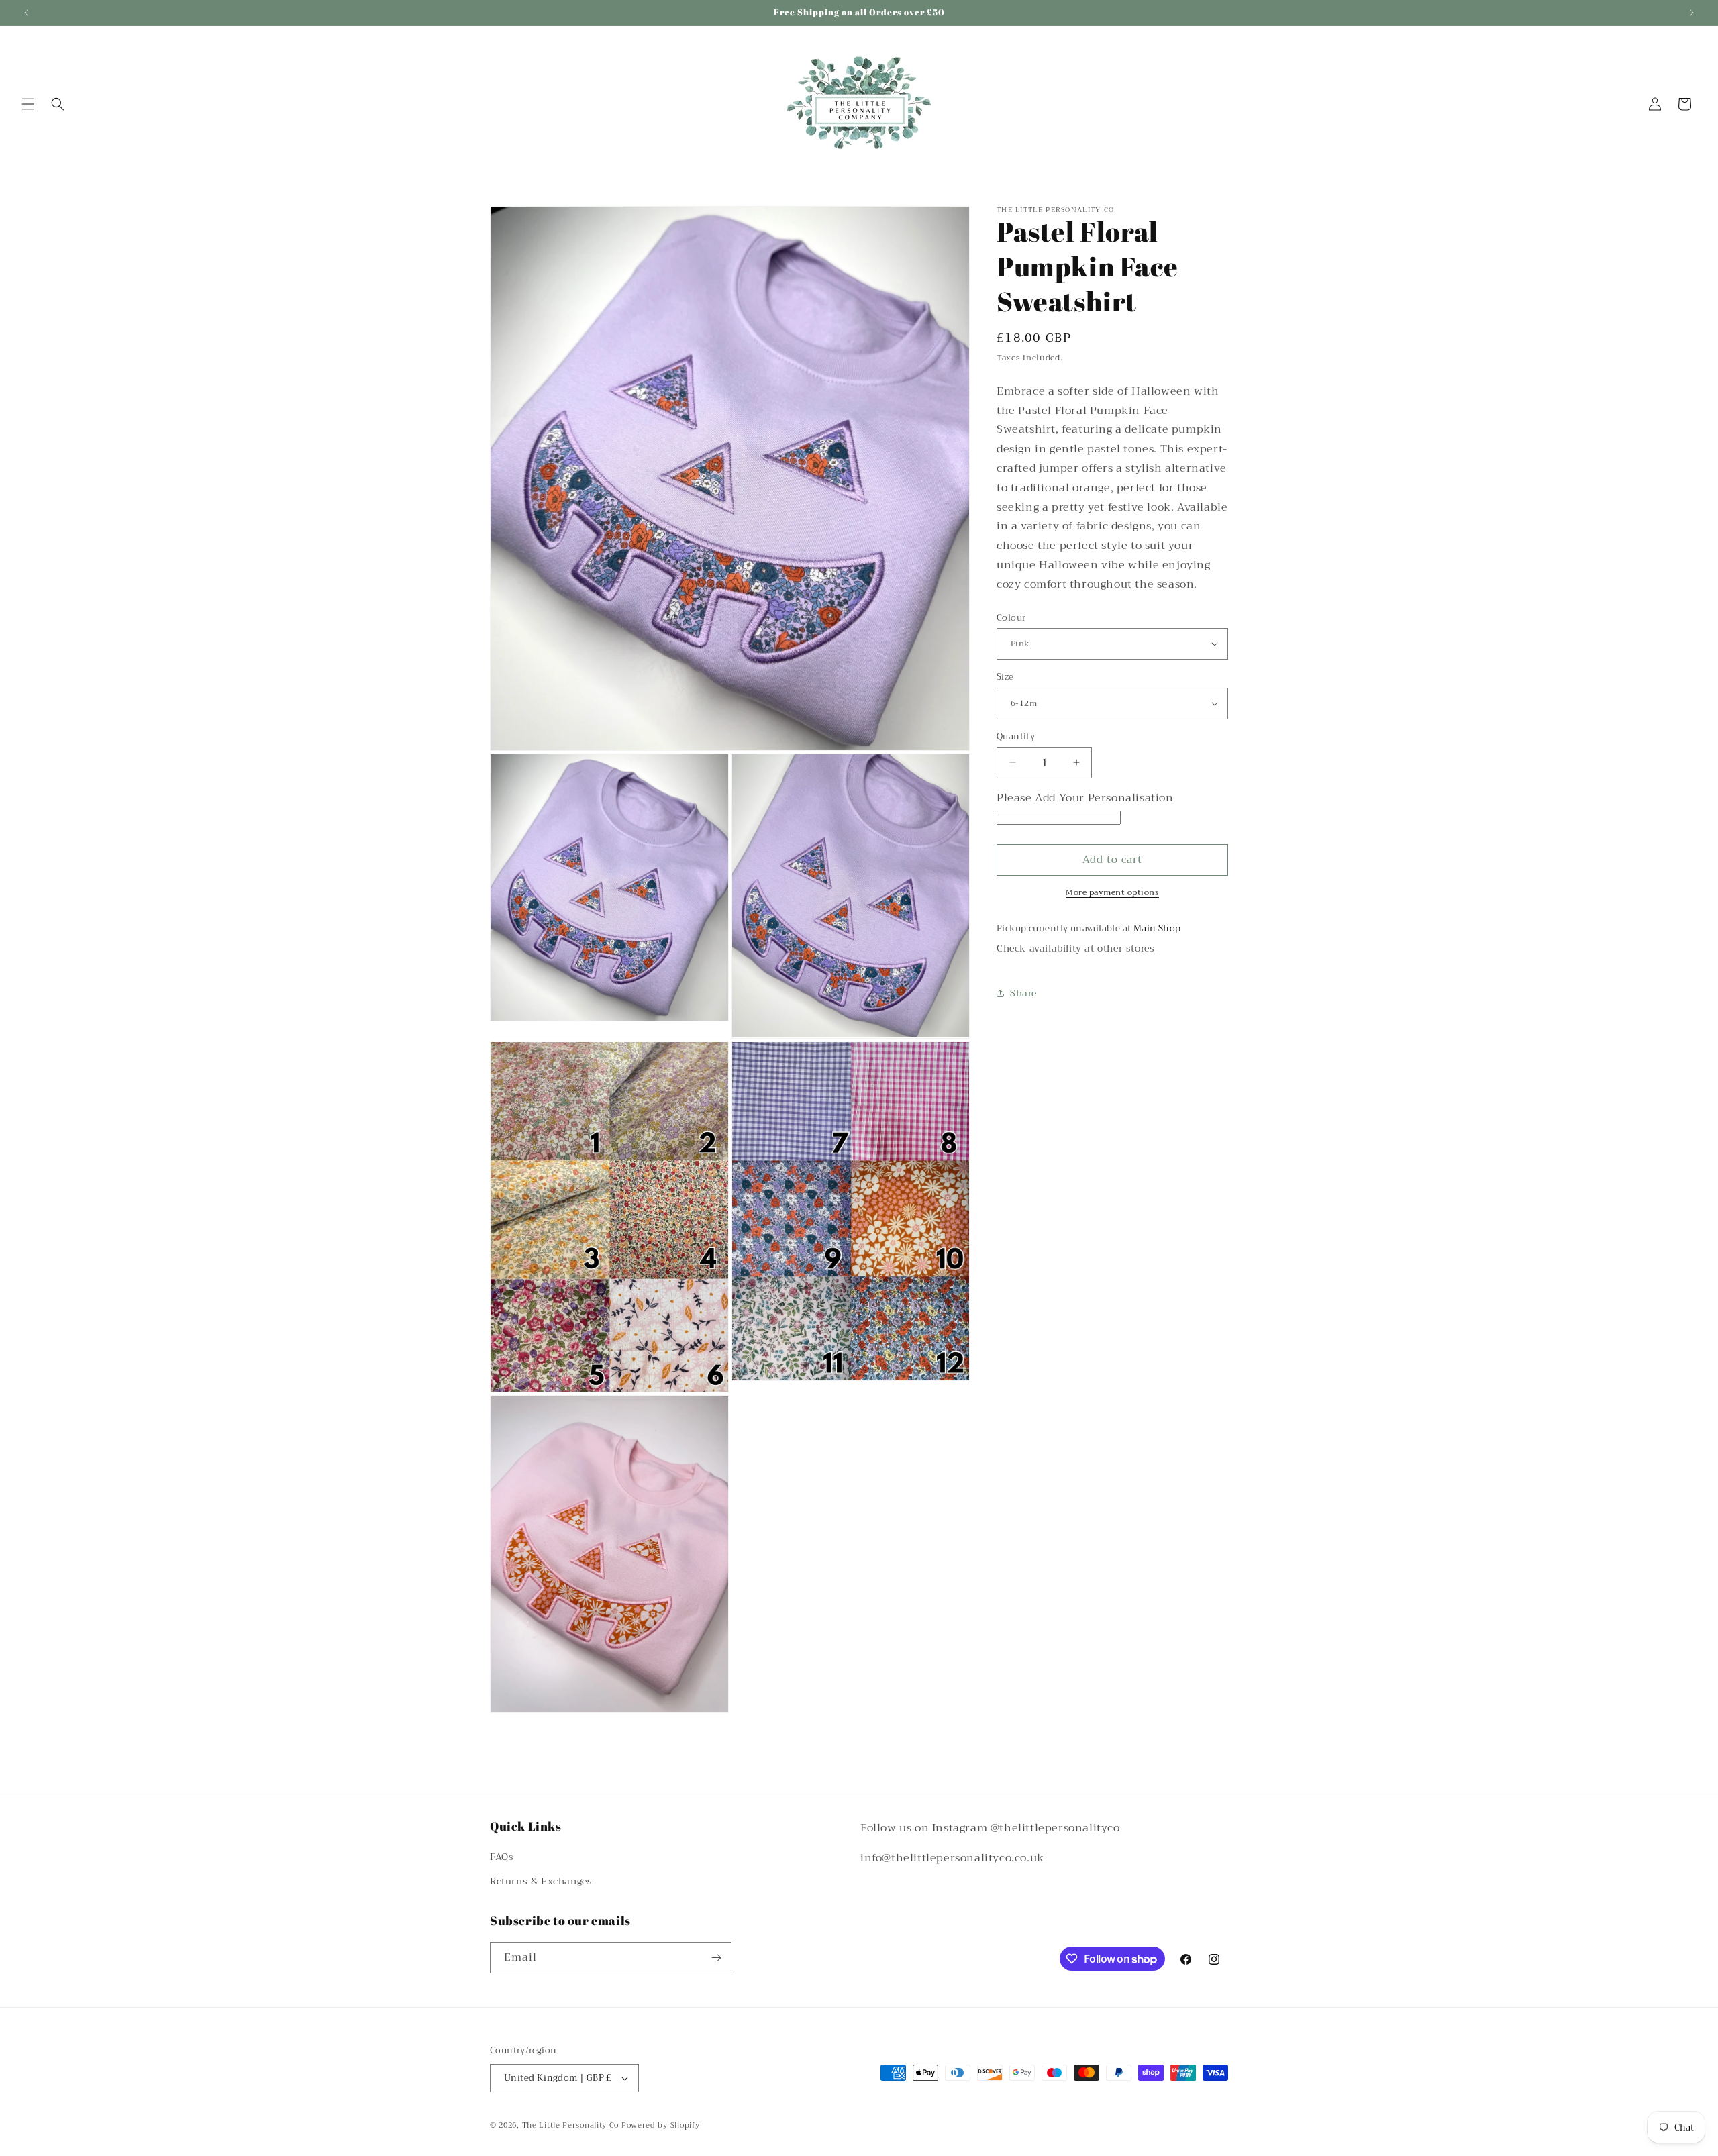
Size (1005, 677)
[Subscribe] (716, 1958)
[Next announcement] (1692, 13)
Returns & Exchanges (541, 1881)
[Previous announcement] (26, 13)
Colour (1011, 617)
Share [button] (1023, 993)
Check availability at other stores (1075, 948)
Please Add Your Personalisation (1085, 798)
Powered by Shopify (661, 2125)
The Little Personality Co (571, 2125)
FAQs (502, 1857)
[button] (28, 104)
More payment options (1112, 892)
